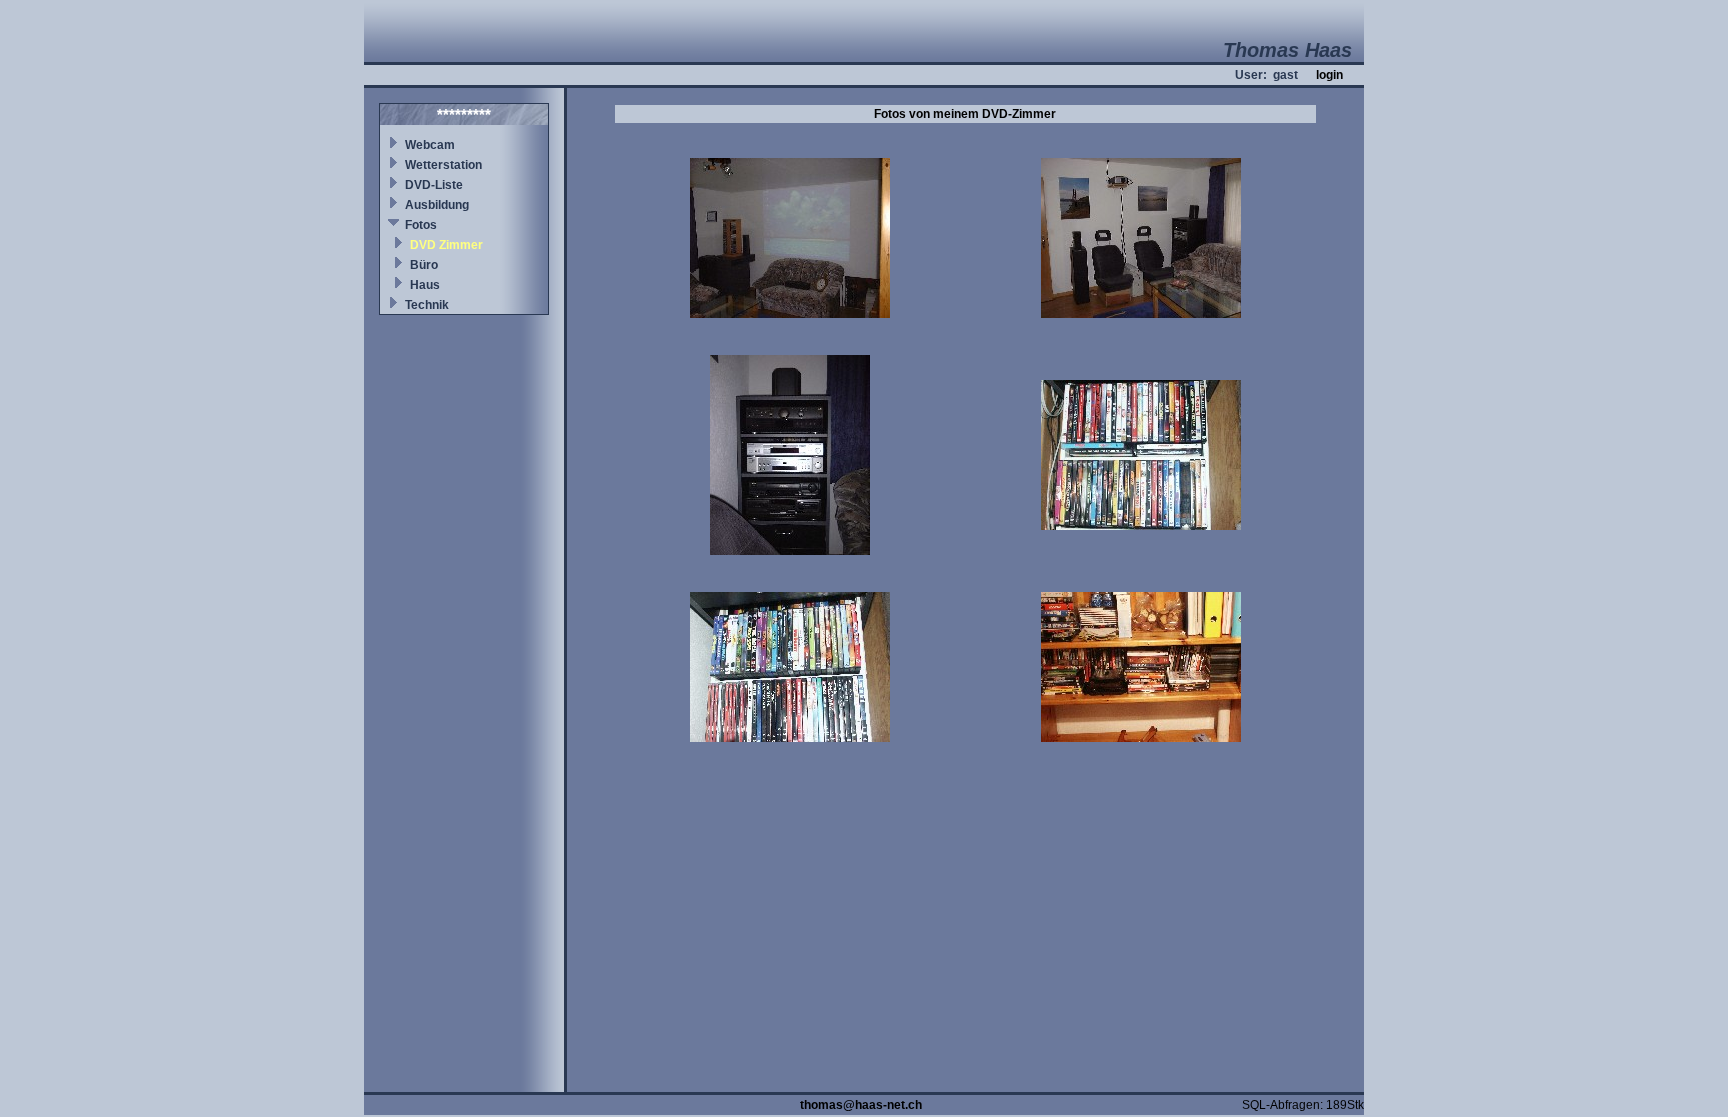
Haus (425, 285)
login (1329, 75)
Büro (424, 265)
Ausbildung (437, 205)
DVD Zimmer (446, 245)
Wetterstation (443, 165)
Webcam (430, 145)
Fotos (421, 225)
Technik (427, 305)
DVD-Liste (434, 185)
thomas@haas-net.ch (861, 1105)
